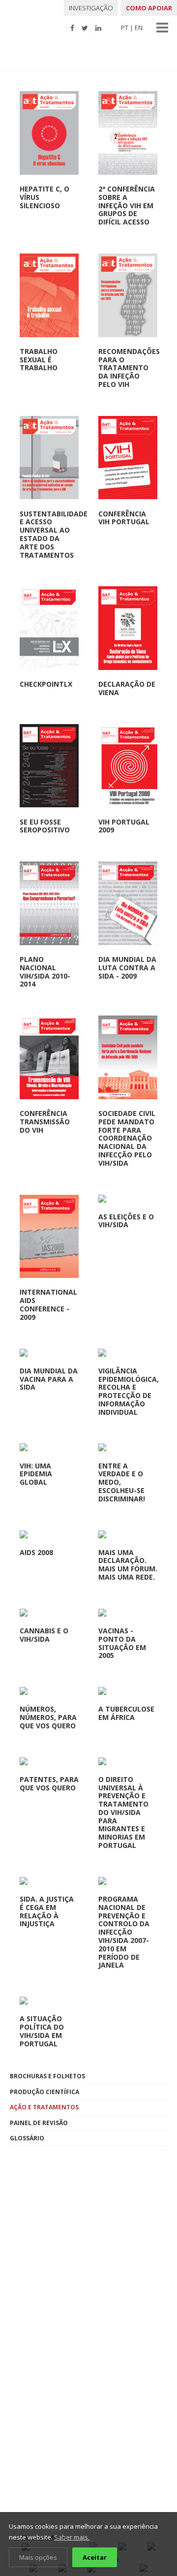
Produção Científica (44, 2092)
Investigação (91, 8)
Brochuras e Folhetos (47, 2076)
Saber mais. (72, 2537)
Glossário (27, 2138)
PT (125, 28)
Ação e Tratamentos (44, 2107)
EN (139, 28)
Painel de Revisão (39, 2123)
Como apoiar (149, 8)
